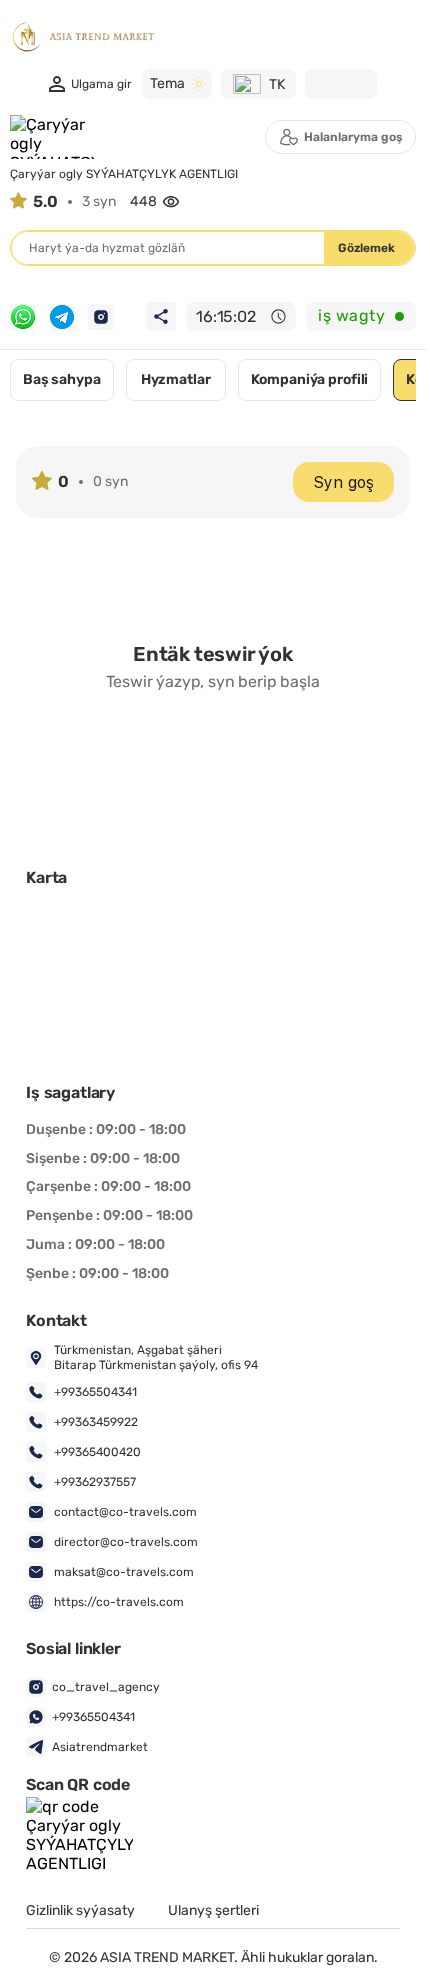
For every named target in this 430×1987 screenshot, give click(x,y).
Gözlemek (366, 248)
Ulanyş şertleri (213, 1911)
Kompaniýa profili (310, 379)
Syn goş (343, 482)
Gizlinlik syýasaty (80, 1911)
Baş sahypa (62, 379)
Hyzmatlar (176, 379)
